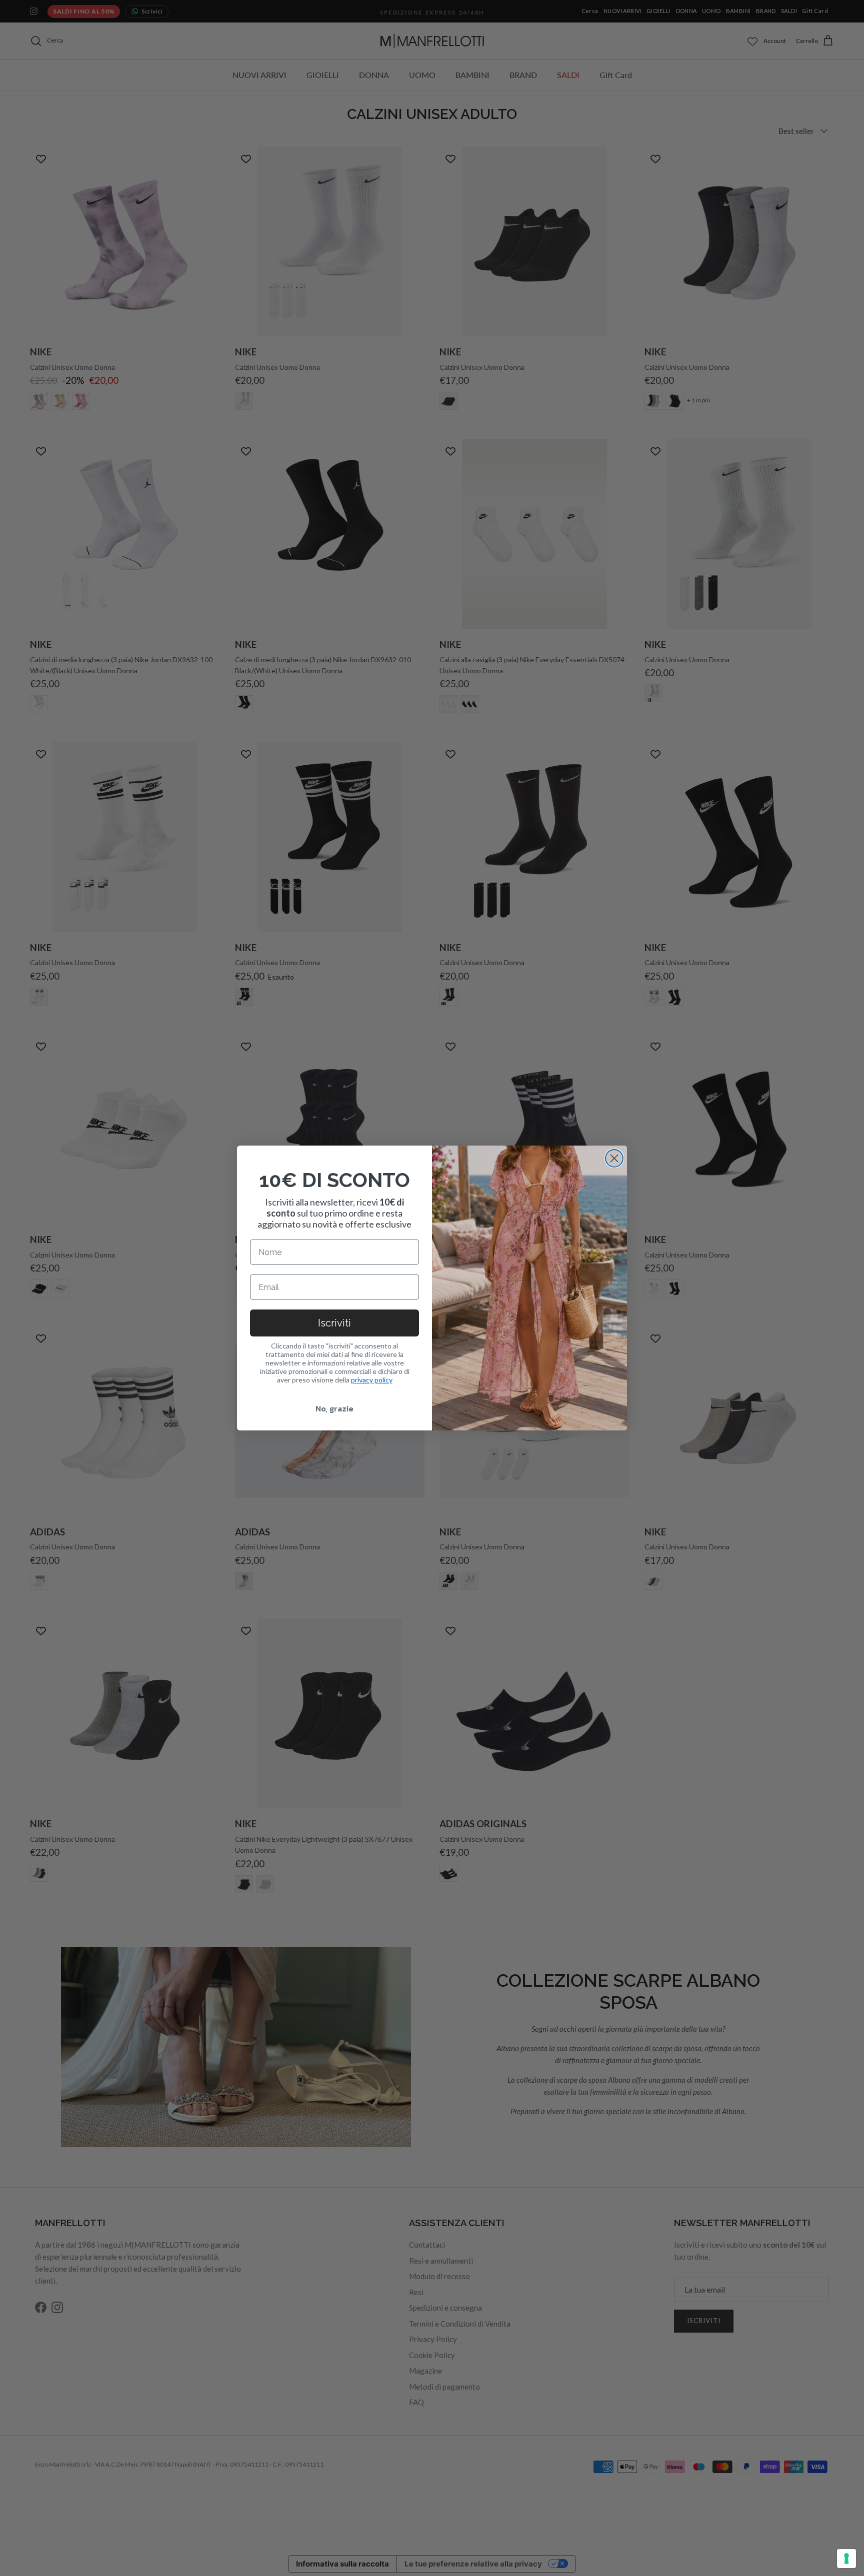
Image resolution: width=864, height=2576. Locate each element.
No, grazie (334, 1408)
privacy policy (372, 1380)
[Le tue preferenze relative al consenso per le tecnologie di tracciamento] (846, 2559)
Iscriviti (334, 1323)
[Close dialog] (614, 1158)
